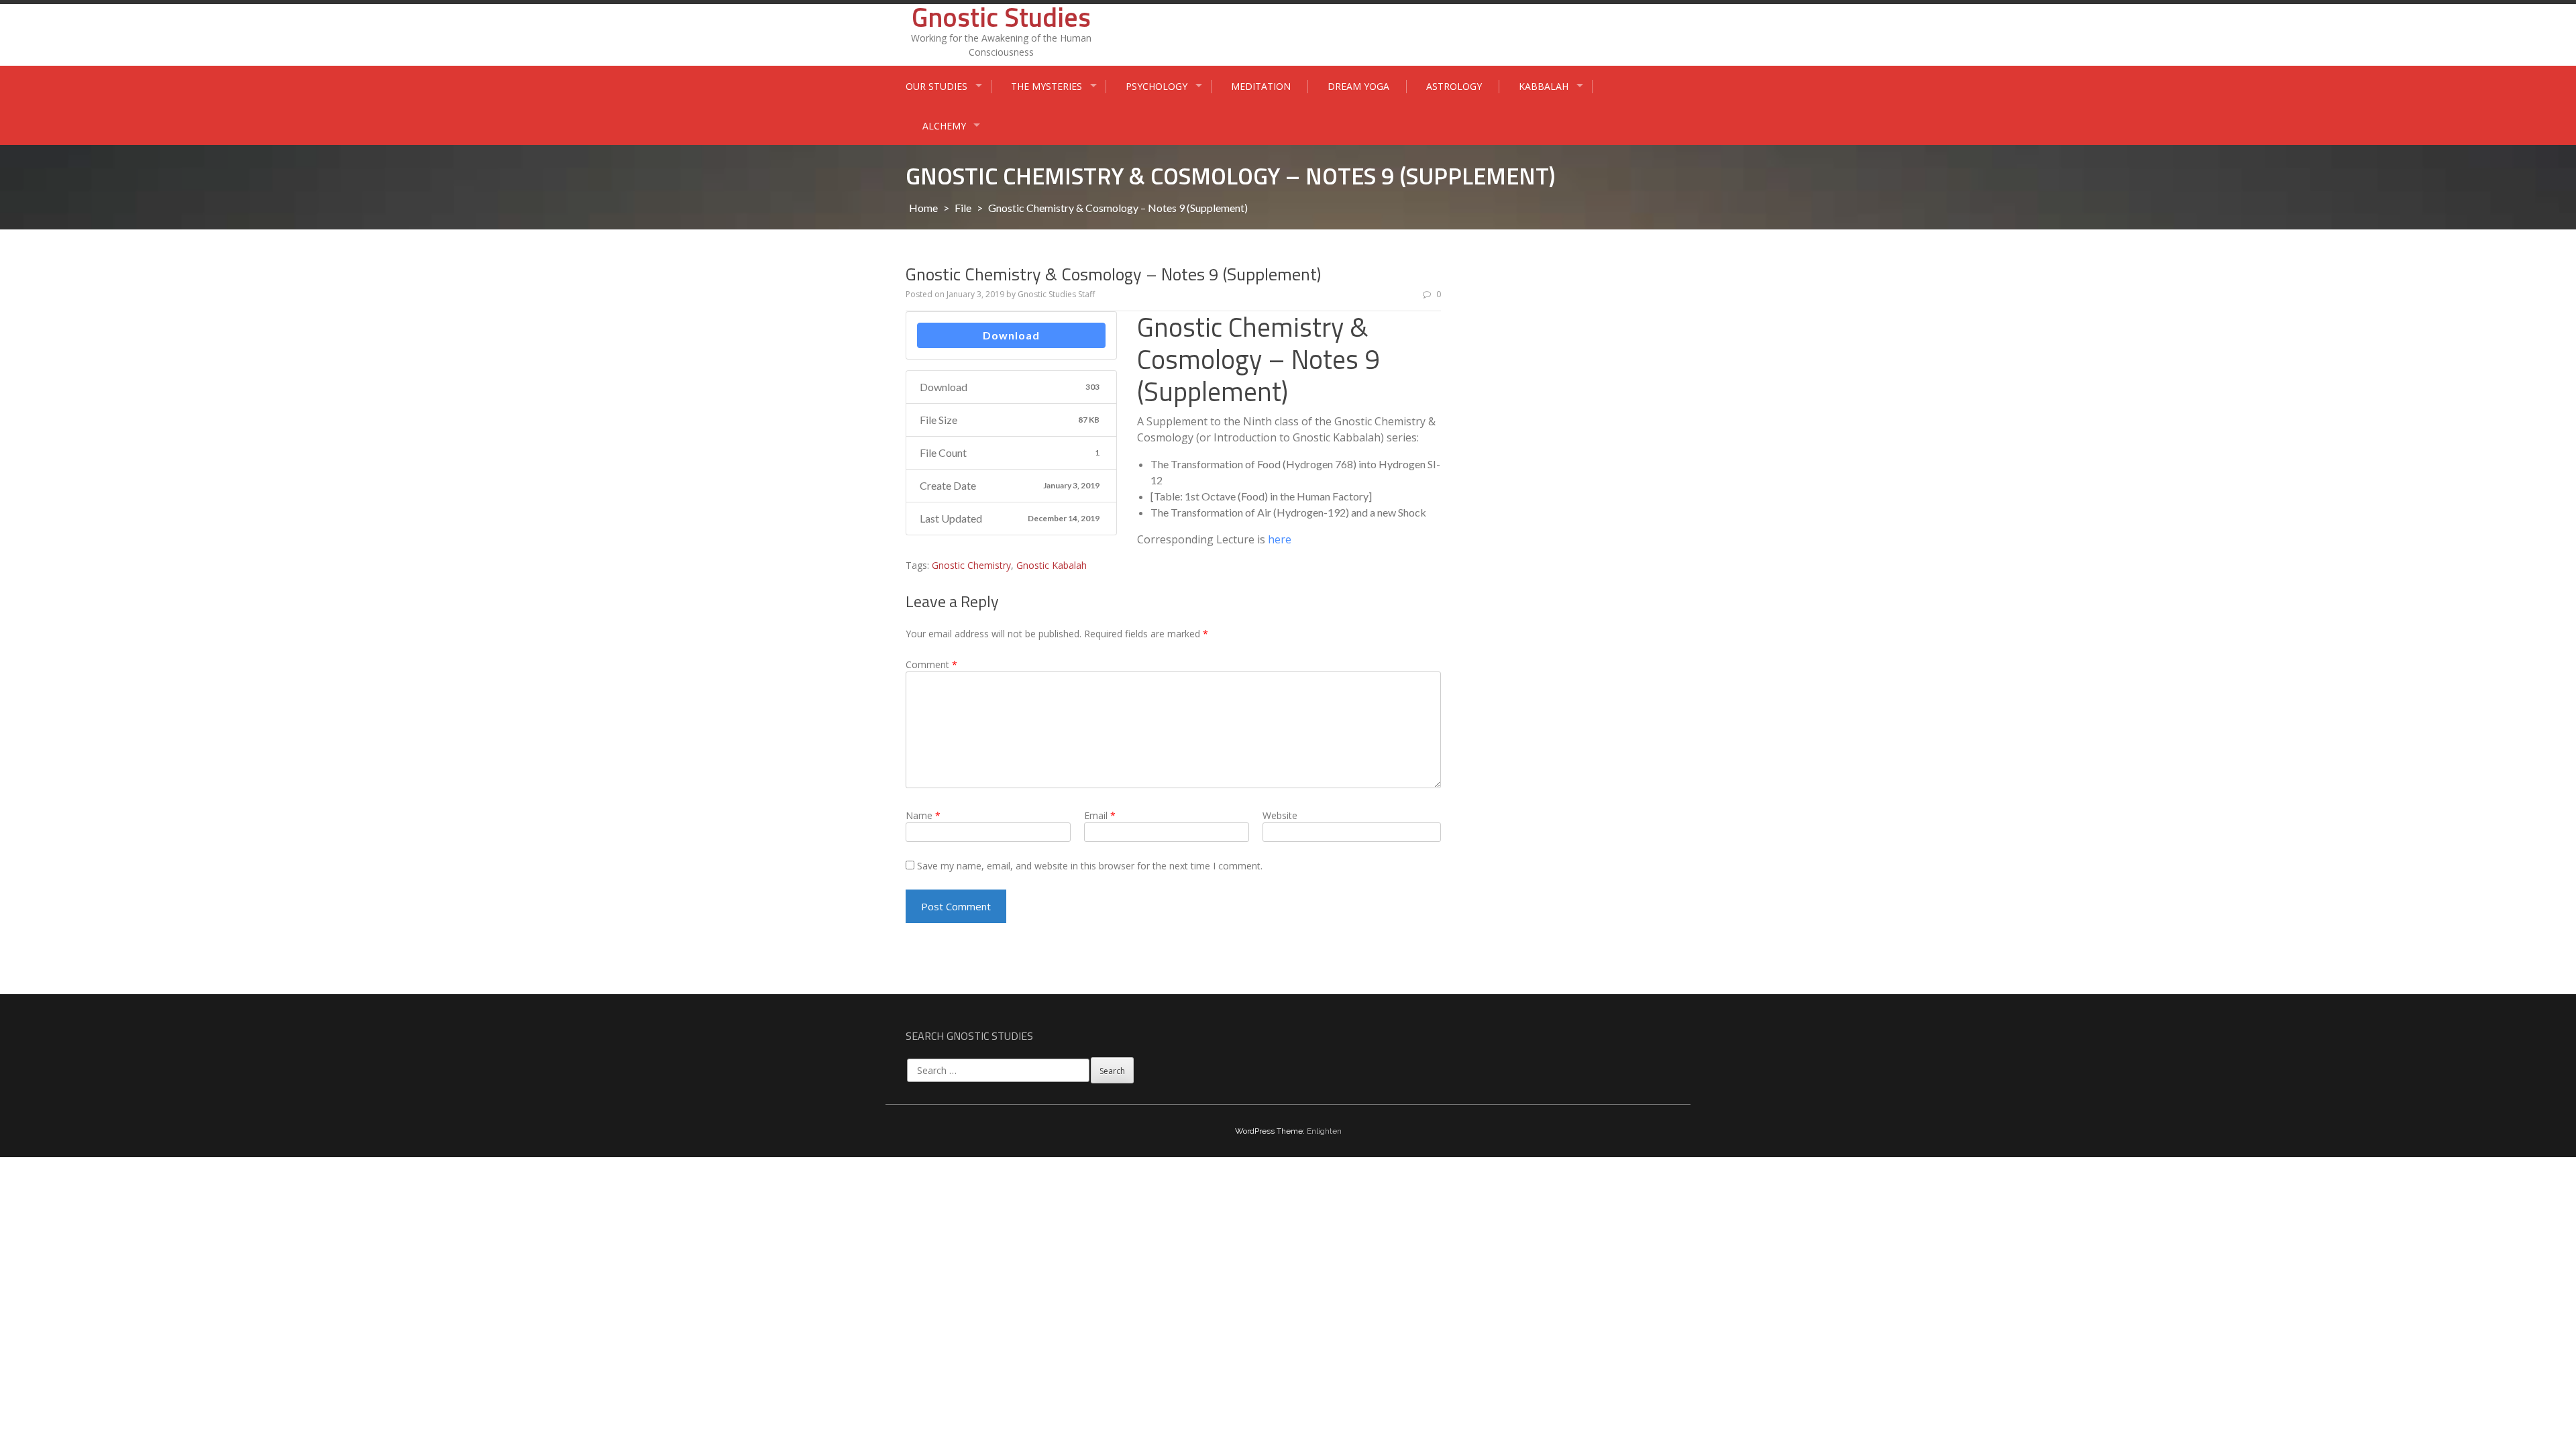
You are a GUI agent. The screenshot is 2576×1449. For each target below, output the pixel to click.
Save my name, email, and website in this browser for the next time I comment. (1090, 866)
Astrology (1454, 86)
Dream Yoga (1358, 86)
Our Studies (936, 86)
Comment (931, 664)
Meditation (1261, 86)
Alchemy (944, 126)
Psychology (1157, 86)
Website (1280, 815)
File (963, 208)
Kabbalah (1544, 86)
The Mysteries (1046, 86)
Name (923, 815)
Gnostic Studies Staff (1056, 294)
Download (1011, 335)
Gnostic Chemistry (971, 565)
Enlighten (1324, 1131)
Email (1100, 815)
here (1280, 539)
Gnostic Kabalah (1052, 565)
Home (923, 208)
